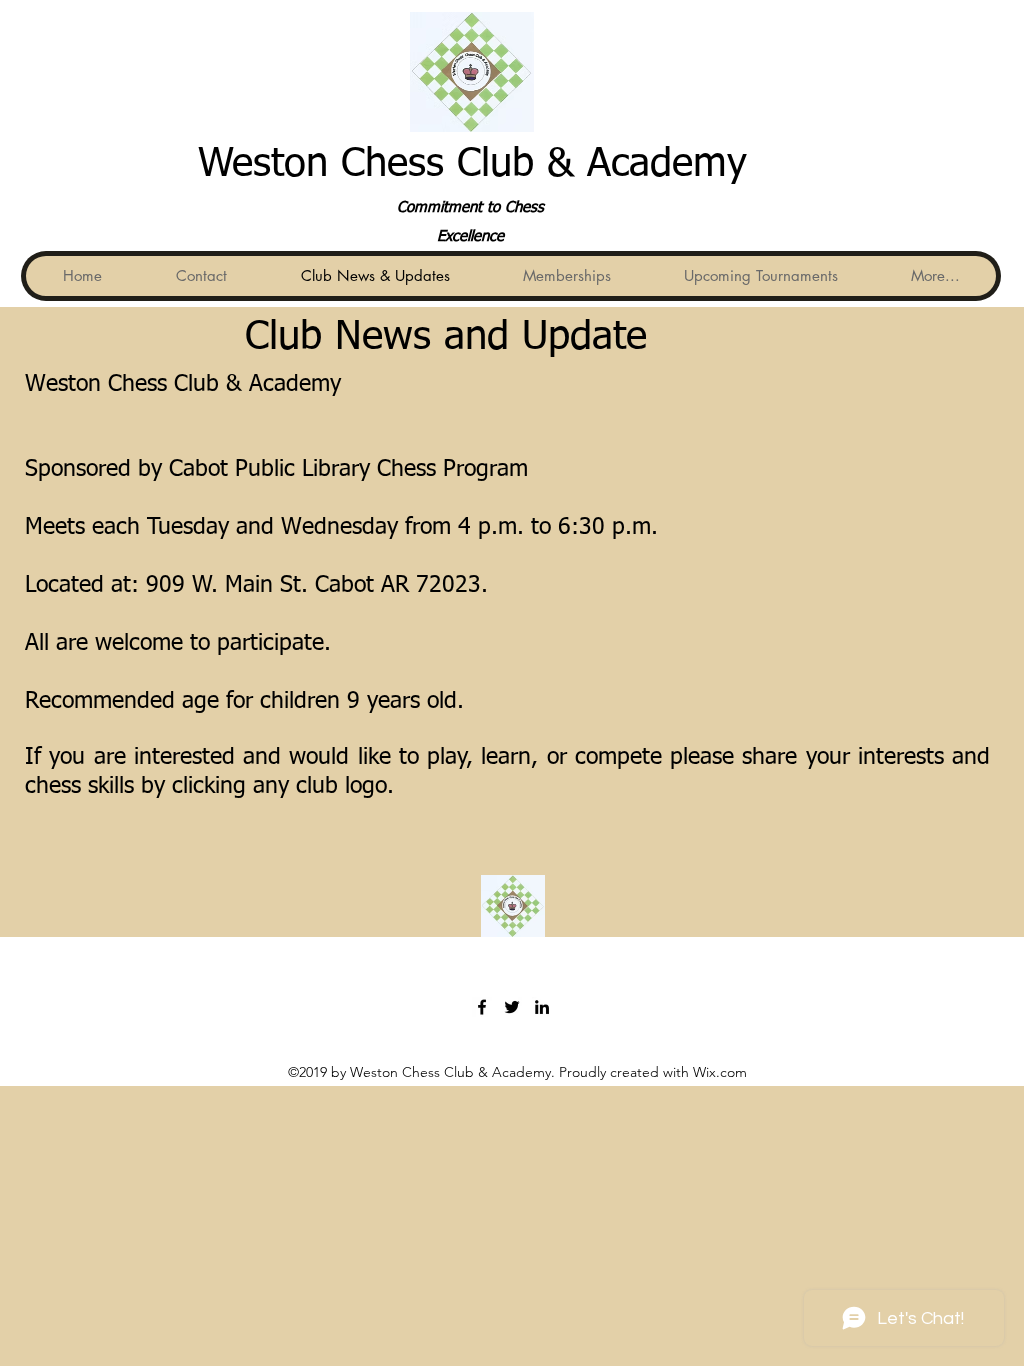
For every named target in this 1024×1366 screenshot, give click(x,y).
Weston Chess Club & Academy (472, 165)
